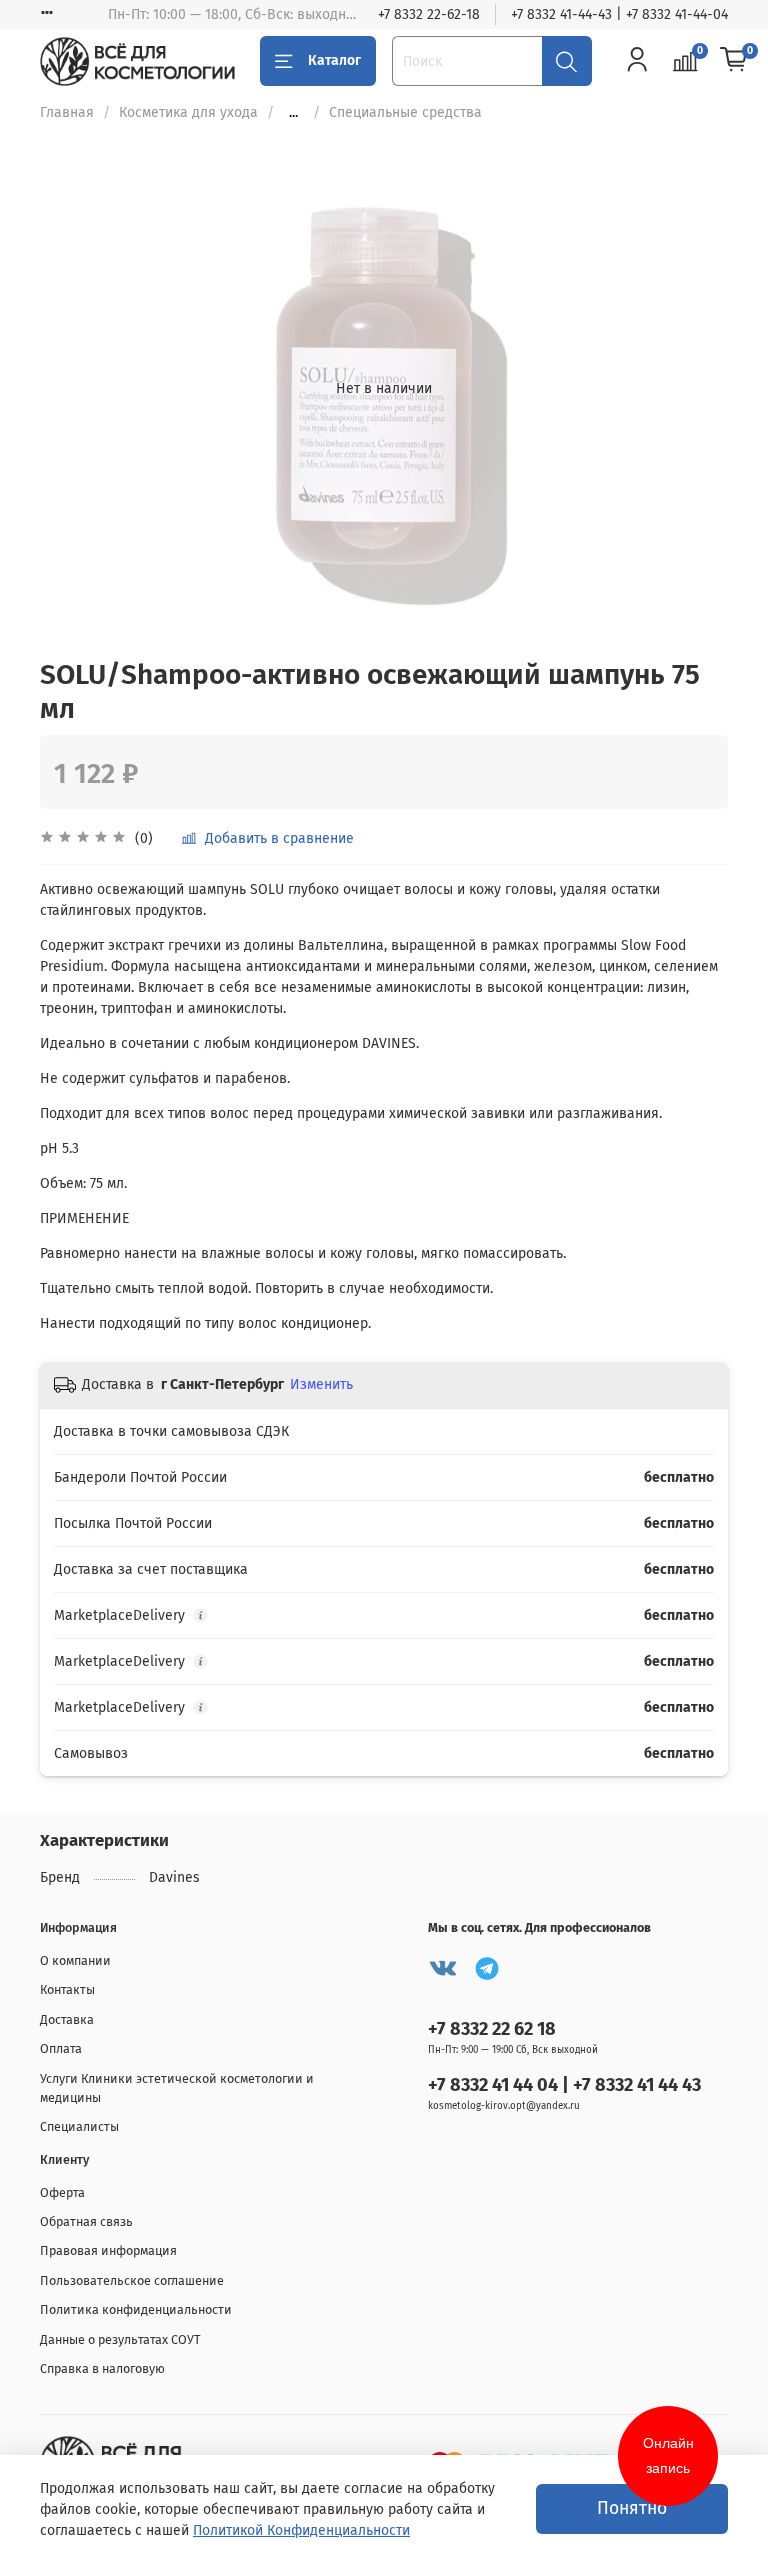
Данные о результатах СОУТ (120, 2339)
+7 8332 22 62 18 (492, 2029)
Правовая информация (108, 2250)
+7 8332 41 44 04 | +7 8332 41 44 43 (564, 2085)
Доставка (67, 2019)
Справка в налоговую (102, 2368)
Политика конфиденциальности (136, 2309)
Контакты (67, 1989)
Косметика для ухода (188, 112)
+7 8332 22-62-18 (429, 14)
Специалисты (79, 2126)
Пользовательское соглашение (132, 2280)
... (293, 113)
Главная (67, 112)
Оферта (62, 2192)
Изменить (321, 1384)
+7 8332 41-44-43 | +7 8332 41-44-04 (619, 14)
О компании (75, 1960)
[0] (734, 60)
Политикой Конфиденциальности (301, 2530)
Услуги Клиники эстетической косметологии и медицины (177, 2088)
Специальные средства (405, 112)
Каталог (334, 60)
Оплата (61, 2048)
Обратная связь (86, 2221)
